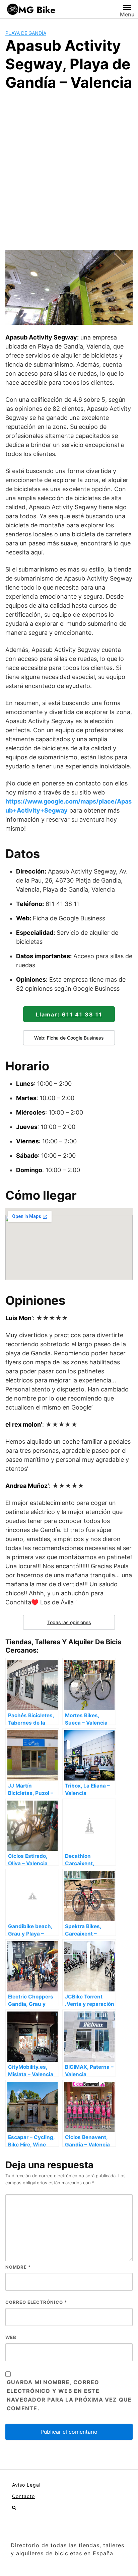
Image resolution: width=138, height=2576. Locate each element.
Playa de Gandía (26, 33)
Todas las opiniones (69, 1622)
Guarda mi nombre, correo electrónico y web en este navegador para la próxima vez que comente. (69, 2395)
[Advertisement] (69, 169)
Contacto (23, 2496)
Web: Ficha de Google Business (69, 1038)
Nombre (18, 2267)
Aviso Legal (26, 2485)
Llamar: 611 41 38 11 (69, 1014)
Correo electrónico (36, 2302)
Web (11, 2337)
